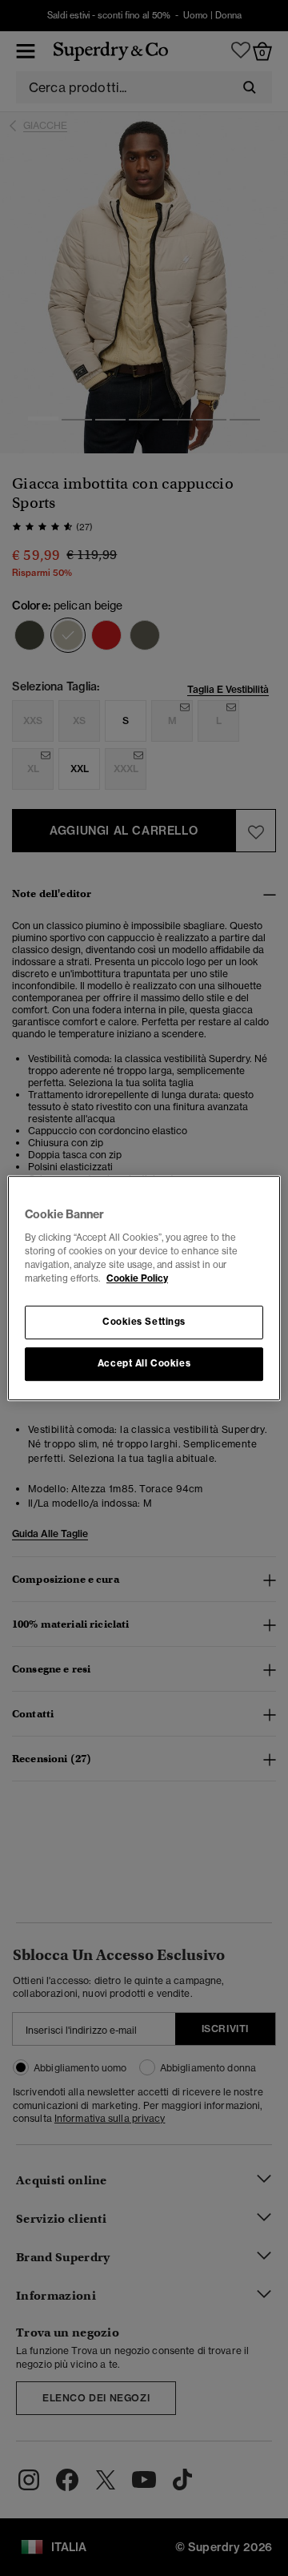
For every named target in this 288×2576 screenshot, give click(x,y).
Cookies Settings (144, 1322)
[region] (144, 1288)
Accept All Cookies (144, 1363)
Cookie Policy (137, 1278)
